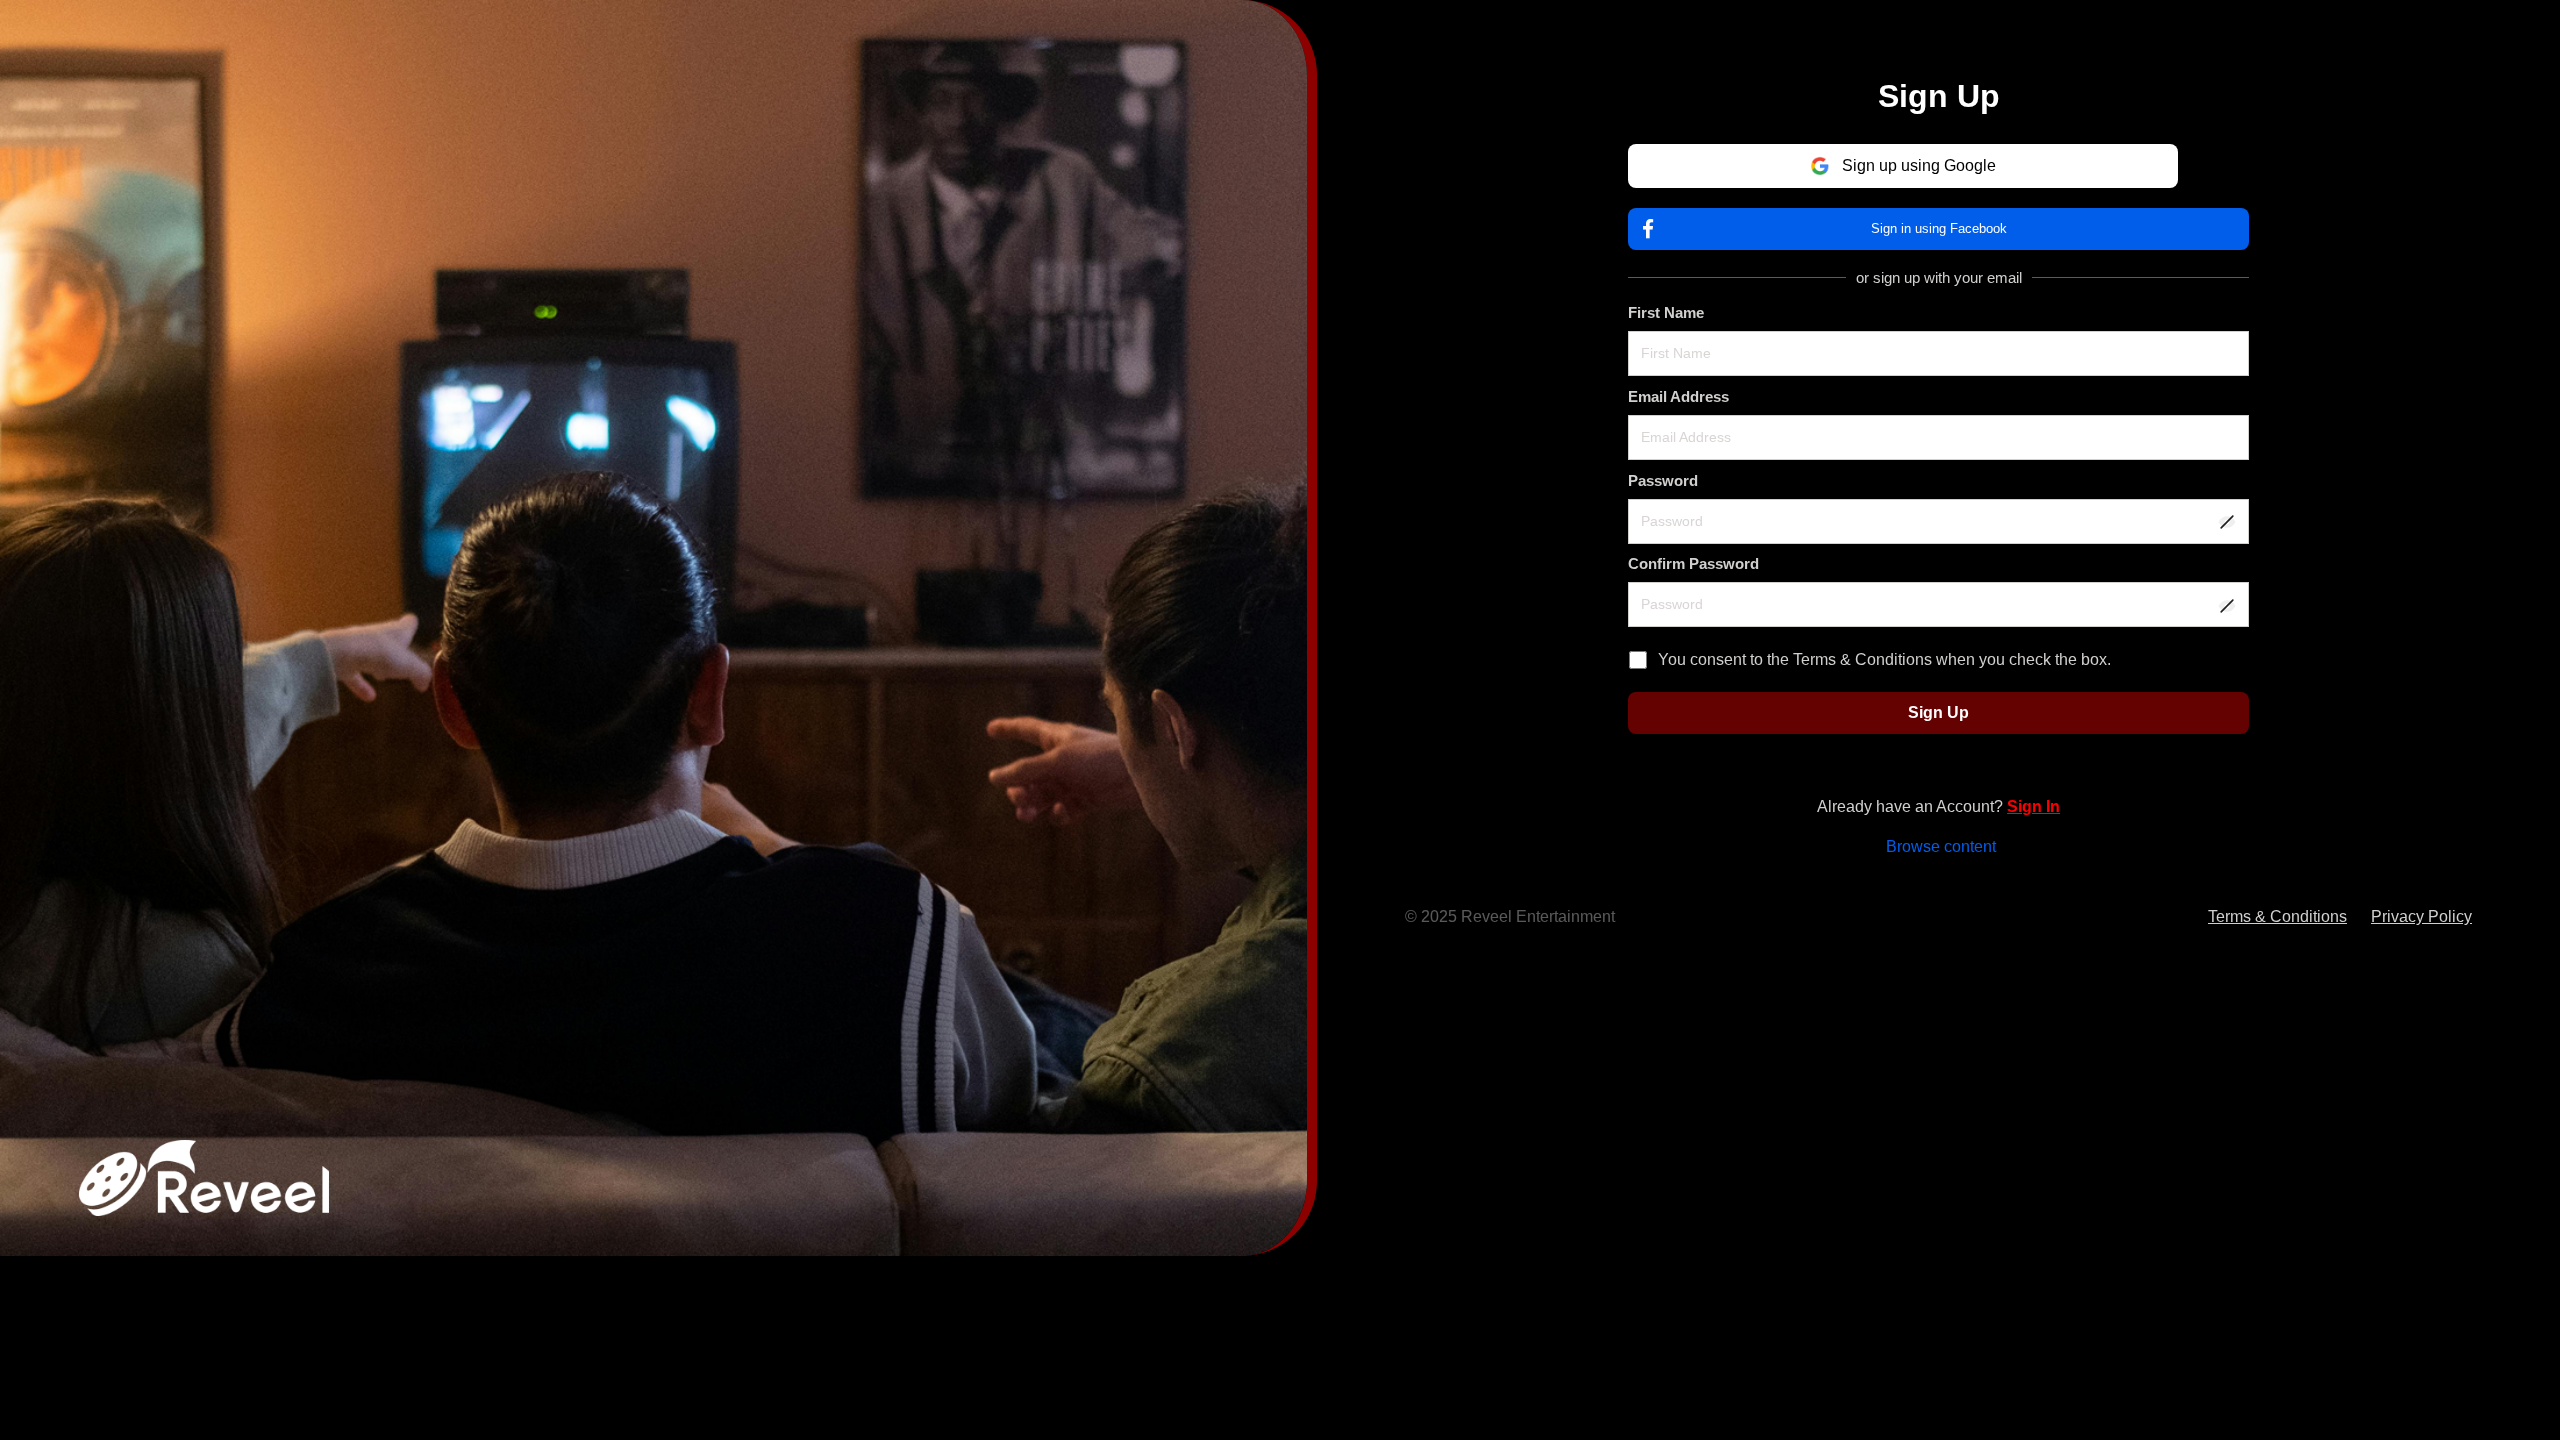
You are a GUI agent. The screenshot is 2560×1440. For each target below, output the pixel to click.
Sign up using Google (1919, 165)
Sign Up (1938, 712)
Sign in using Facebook (1939, 228)
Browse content (1941, 846)
